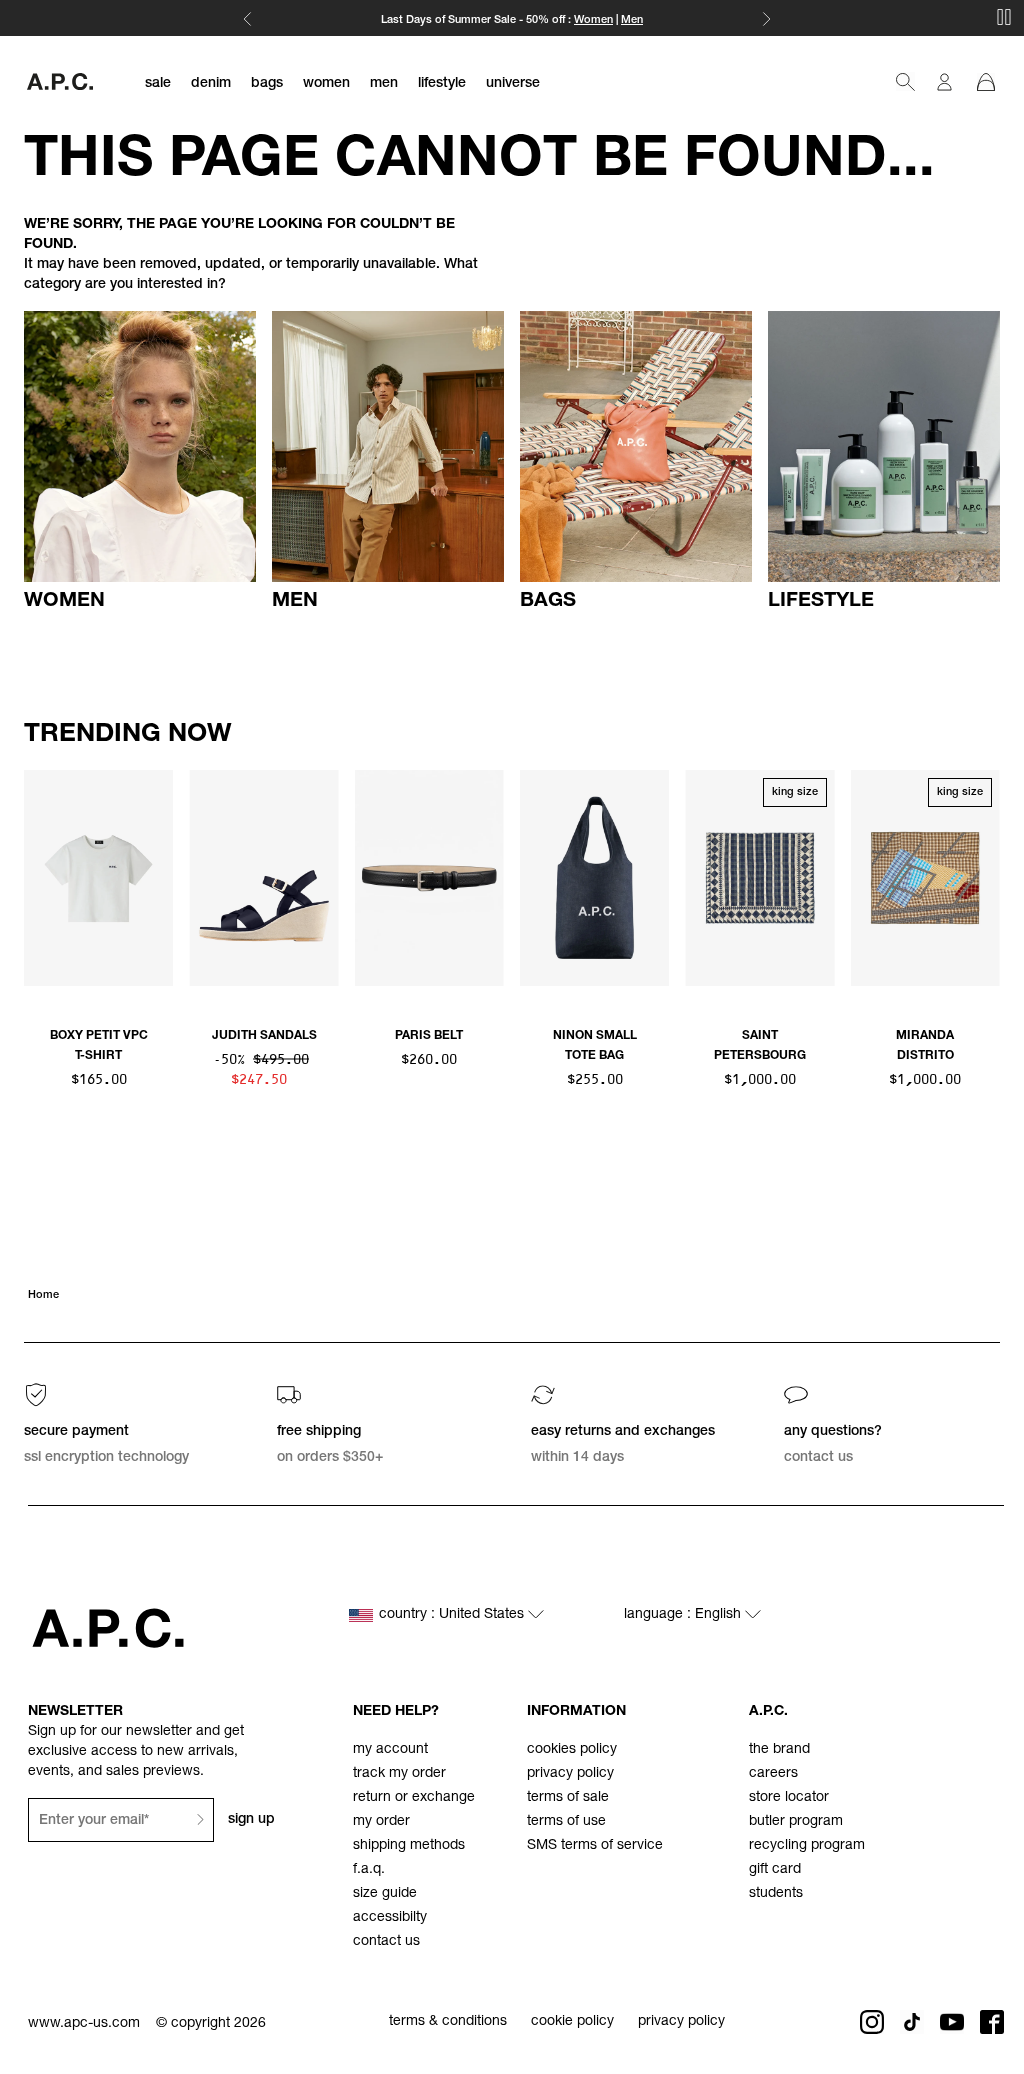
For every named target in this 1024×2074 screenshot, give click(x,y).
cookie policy (572, 2022)
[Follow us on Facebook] (992, 2022)
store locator (789, 1798)
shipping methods (409, 1846)
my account (390, 1750)
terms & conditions (448, 2022)
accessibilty (390, 1918)
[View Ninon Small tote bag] (594, 878)
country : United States (453, 1615)
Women (593, 20)
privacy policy (570, 1774)
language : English (684, 1615)
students (776, 1894)
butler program (796, 1822)
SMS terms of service (595, 1846)
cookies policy (572, 1750)
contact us (386, 1942)
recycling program (807, 1846)
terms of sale (568, 1798)
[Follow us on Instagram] (872, 2022)
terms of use (566, 1822)
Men (632, 20)
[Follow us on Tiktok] (912, 2022)
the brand (779, 1750)
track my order (399, 1774)
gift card (775, 1870)
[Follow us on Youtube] (952, 2022)
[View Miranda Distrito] (925, 878)
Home (43, 1295)
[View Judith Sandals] (263, 878)
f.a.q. (369, 1870)
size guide (385, 1894)
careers (773, 1774)
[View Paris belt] (429, 878)
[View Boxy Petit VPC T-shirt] (98, 878)
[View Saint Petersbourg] (759, 878)
